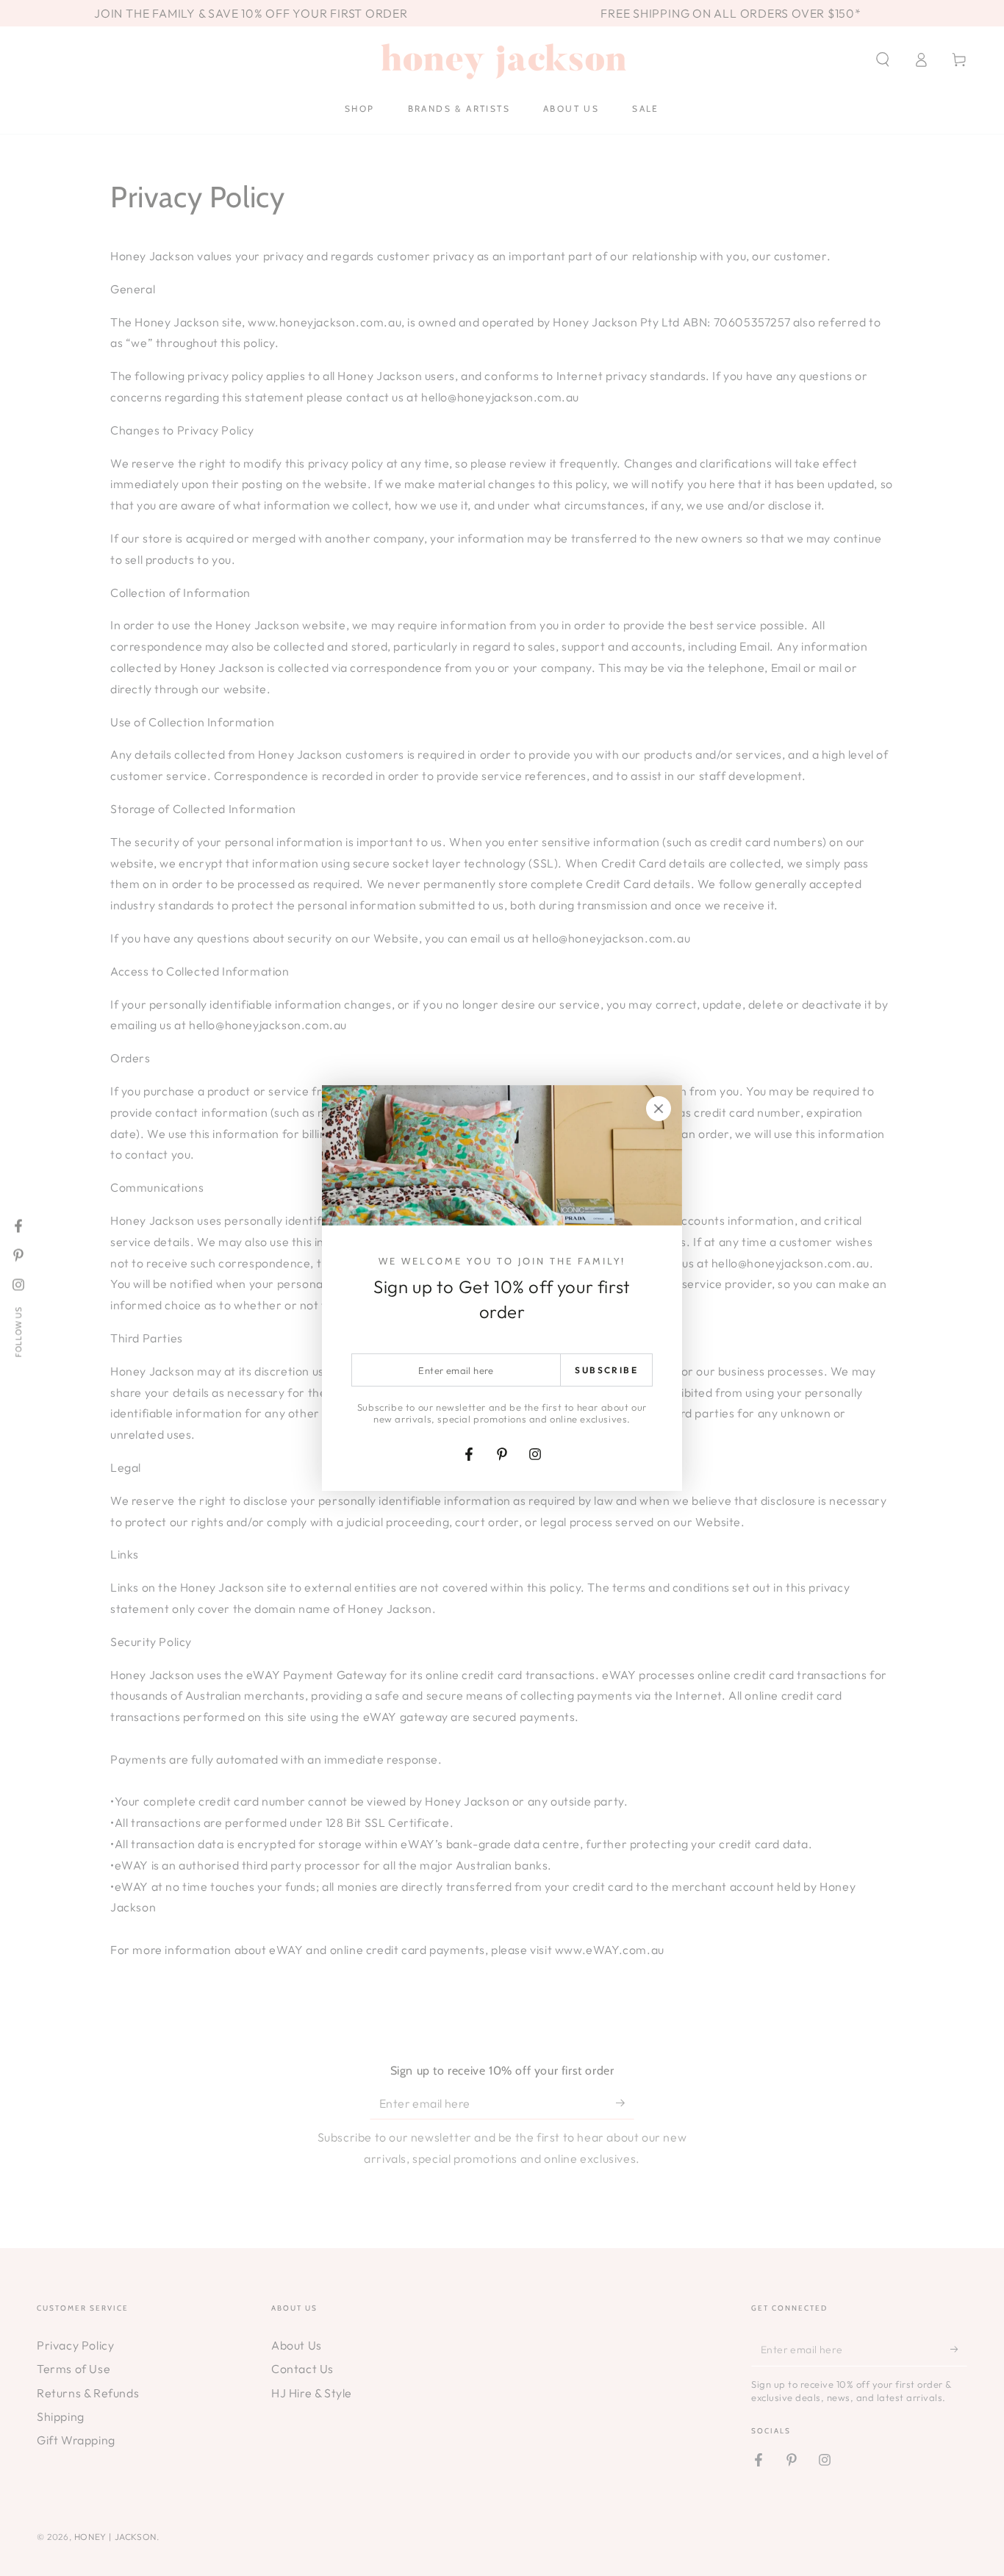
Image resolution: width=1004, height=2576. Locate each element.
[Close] (659, 1109)
